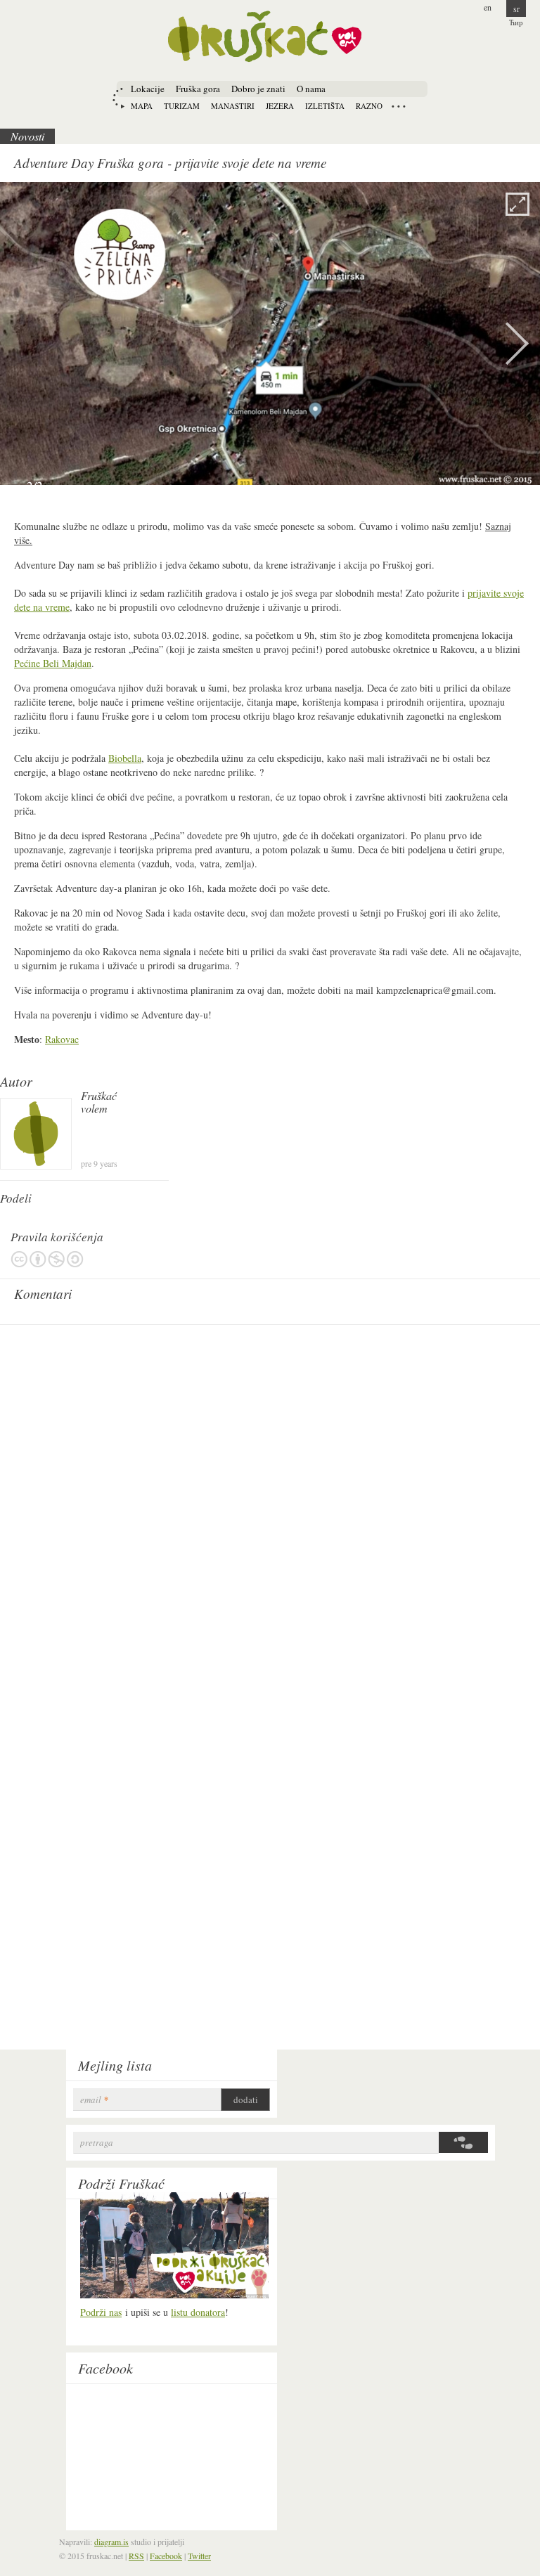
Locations (399, 106)
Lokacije (148, 89)
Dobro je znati (258, 89)
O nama (311, 89)
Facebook (105, 2368)
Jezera (280, 106)
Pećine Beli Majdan (53, 663)
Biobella (125, 758)
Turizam (182, 106)
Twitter (199, 2556)
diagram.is (111, 2542)
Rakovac (62, 1039)
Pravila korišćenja (47, 1259)
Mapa (142, 106)
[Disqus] (270, 1508)
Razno (369, 106)
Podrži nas (101, 2312)
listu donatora (198, 2312)
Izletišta (325, 106)
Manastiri (233, 106)
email (94, 2100)
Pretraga (97, 2143)
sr (516, 8)
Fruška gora (198, 89)
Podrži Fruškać (121, 2183)
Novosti (27, 136)
